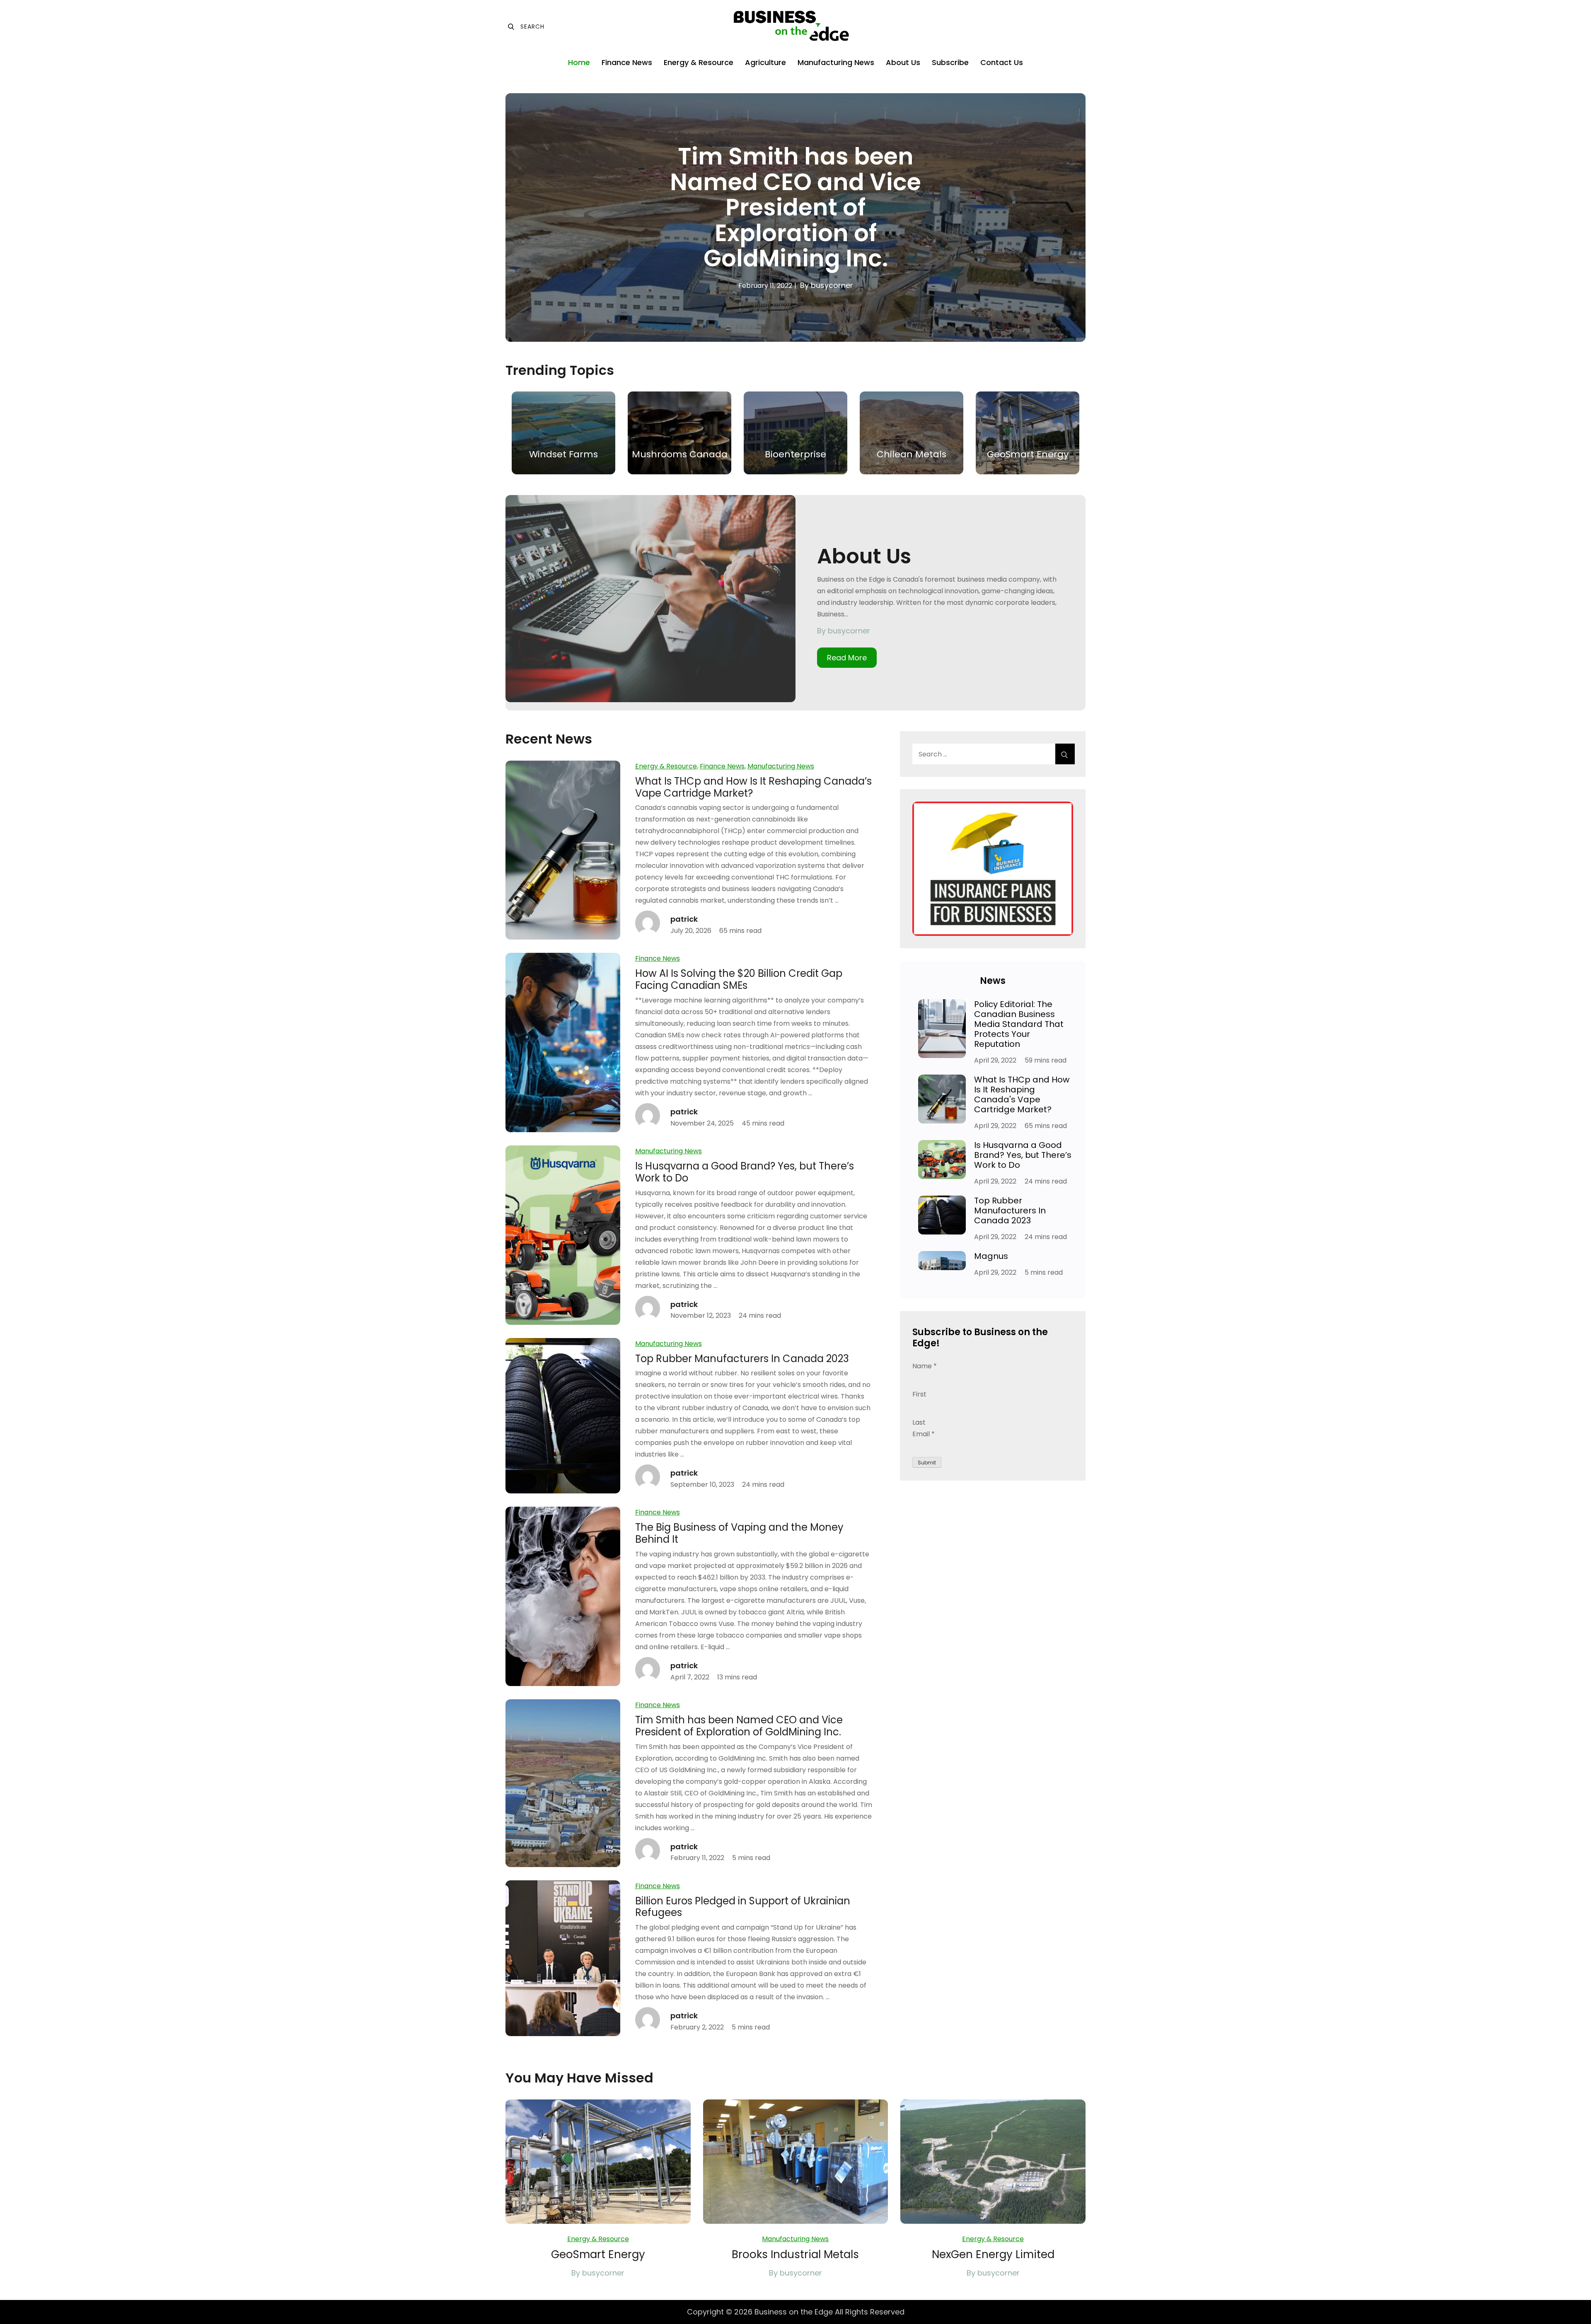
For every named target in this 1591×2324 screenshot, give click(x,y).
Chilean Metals (912, 454)
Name (925, 1366)
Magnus (991, 1256)
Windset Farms (563, 454)
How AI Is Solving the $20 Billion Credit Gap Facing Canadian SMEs (739, 979)
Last (919, 1422)
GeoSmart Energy (1028, 454)
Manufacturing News (836, 62)
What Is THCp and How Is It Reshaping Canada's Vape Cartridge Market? (1022, 1094)
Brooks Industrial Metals (795, 2254)
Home (579, 62)
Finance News (627, 62)
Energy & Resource (699, 62)
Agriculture (765, 62)
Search (526, 27)
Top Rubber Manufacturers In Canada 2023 (742, 1359)
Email (924, 1434)
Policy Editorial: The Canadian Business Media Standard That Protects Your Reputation (1019, 1024)
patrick (684, 919)
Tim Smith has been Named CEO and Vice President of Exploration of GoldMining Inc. (795, 207)
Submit (927, 1463)
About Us (903, 62)
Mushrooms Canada (680, 454)
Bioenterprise (795, 454)
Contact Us (1002, 62)
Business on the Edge (794, 2312)
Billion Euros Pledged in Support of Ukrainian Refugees (743, 1907)
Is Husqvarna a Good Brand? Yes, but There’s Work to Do (745, 1172)
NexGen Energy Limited (993, 2254)
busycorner (832, 285)
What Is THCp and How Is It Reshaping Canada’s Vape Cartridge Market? (753, 787)
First (919, 1394)
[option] (795, 217)
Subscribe (950, 62)
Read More (847, 658)
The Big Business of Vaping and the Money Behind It (739, 1533)
